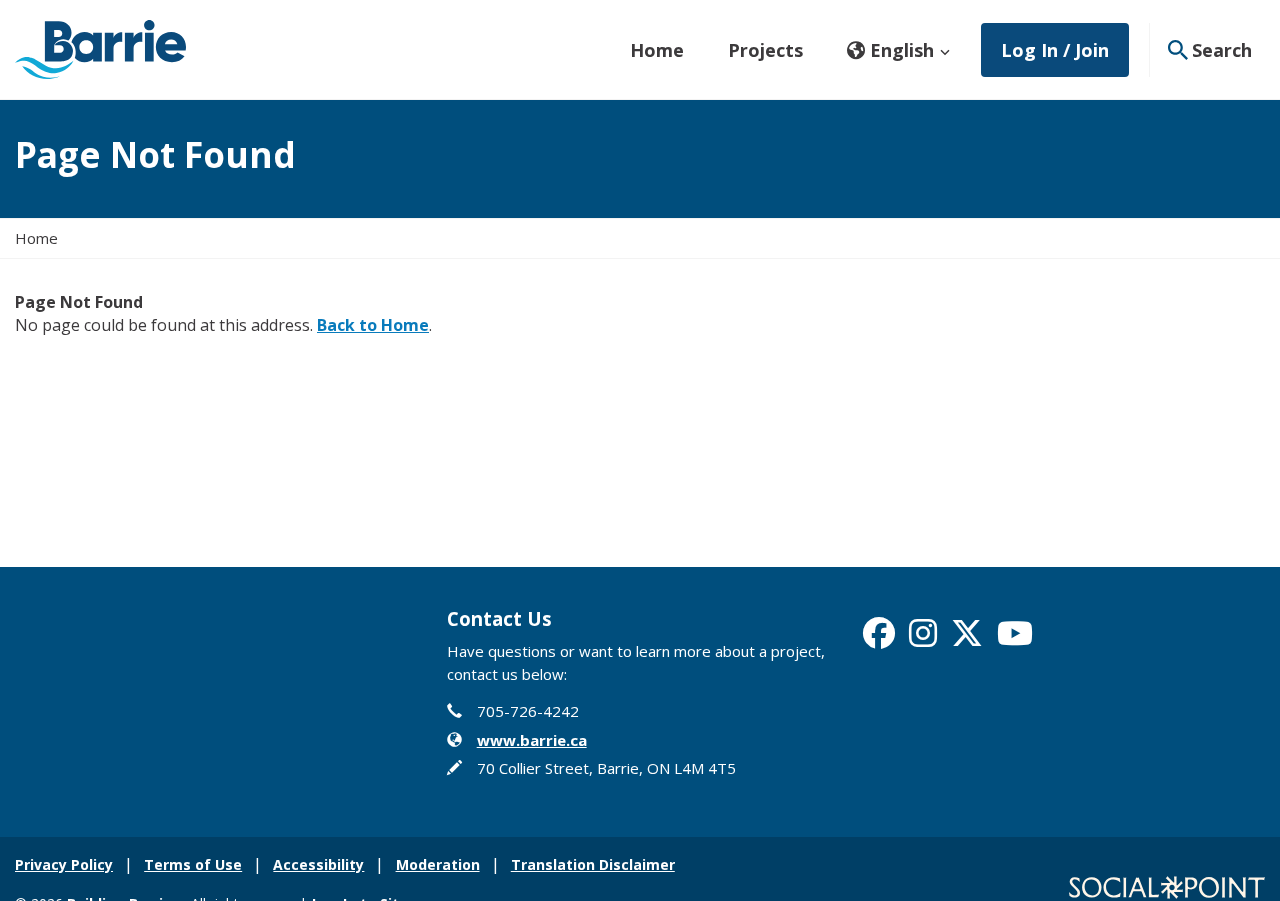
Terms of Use (193, 864)
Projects (765, 50)
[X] (967, 639)
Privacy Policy (64, 864)
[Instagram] (923, 639)
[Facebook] (879, 639)
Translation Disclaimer (593, 864)
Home (657, 50)
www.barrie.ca (532, 740)
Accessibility (318, 864)
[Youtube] (1015, 639)
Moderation (438, 864)
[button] (899, 50)
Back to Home (373, 325)
